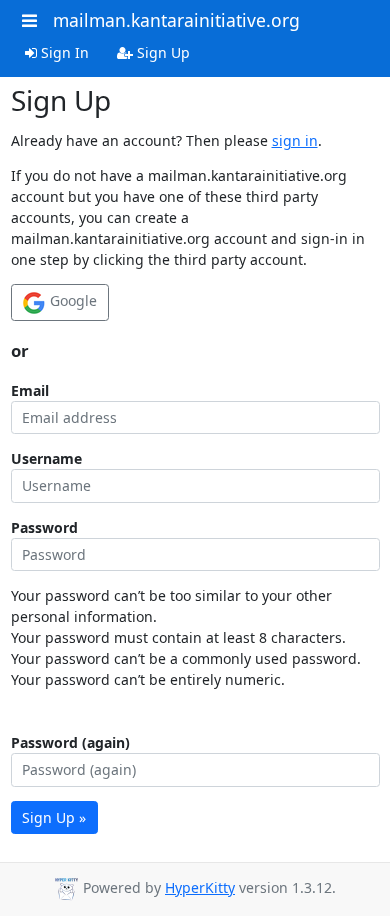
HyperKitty (200, 887)
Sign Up (161, 52)
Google (71, 300)
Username (46, 458)
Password (44, 527)
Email (30, 390)
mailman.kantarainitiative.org (176, 20)
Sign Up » (54, 817)
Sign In (63, 52)
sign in (295, 140)
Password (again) (70, 742)
